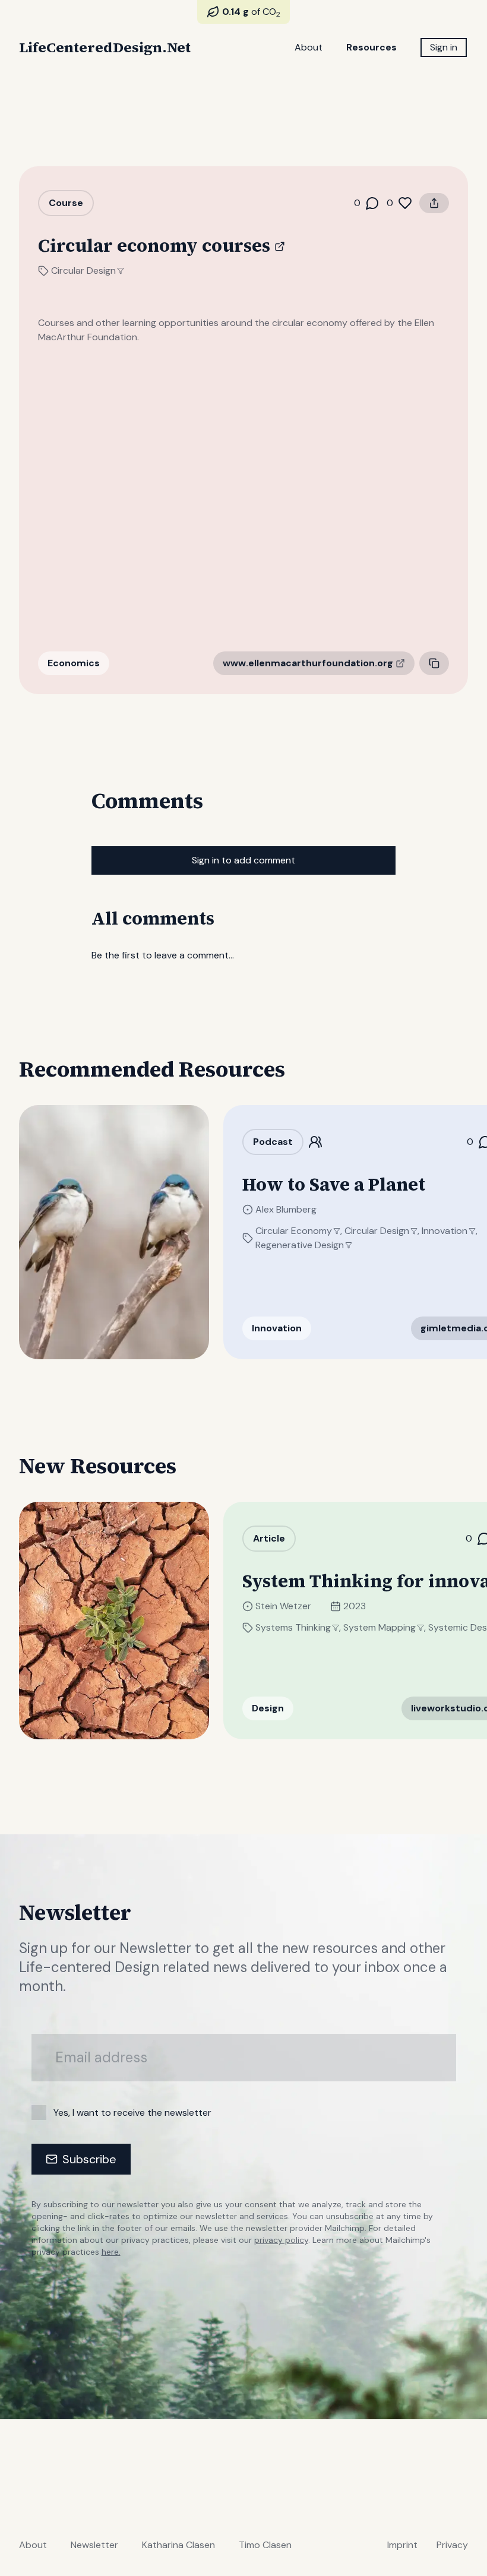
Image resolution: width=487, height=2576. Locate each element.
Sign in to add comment (243, 860)
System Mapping (380, 1627)
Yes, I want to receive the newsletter (132, 2113)
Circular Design (83, 270)
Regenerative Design (300, 1245)
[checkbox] (39, 2113)
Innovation (445, 1231)
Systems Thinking (293, 1627)
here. (111, 2252)
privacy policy (281, 2240)
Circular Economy (294, 1231)
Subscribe (89, 2159)
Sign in (444, 47)
